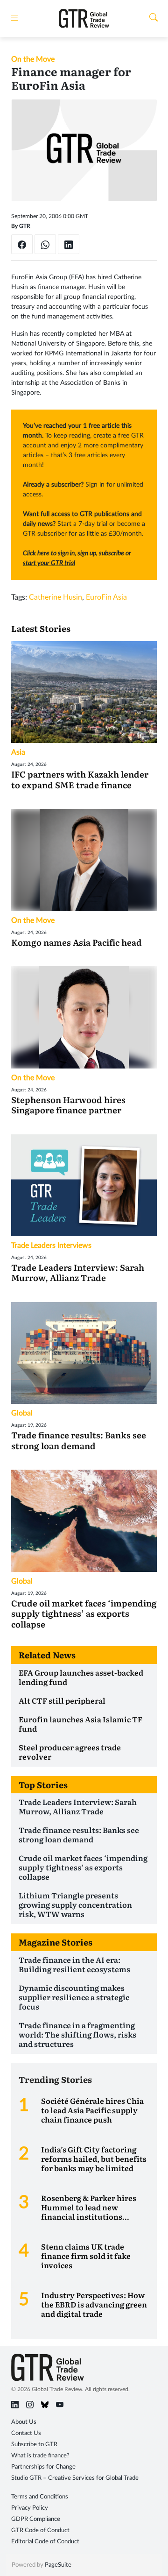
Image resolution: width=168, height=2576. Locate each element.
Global (22, 1413)
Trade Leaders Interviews (51, 1246)
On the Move (33, 59)
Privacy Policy (30, 2508)
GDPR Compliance (36, 2519)
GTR (25, 226)
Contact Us (26, 2433)
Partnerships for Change (43, 2467)
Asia (18, 752)
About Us (24, 2422)
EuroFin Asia (106, 597)
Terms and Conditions (40, 2497)
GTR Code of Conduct (40, 2530)
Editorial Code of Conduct (45, 2542)
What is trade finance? (40, 2456)
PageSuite (58, 2565)
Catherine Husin (56, 597)
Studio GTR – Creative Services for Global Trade (75, 2478)
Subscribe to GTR (34, 2445)
